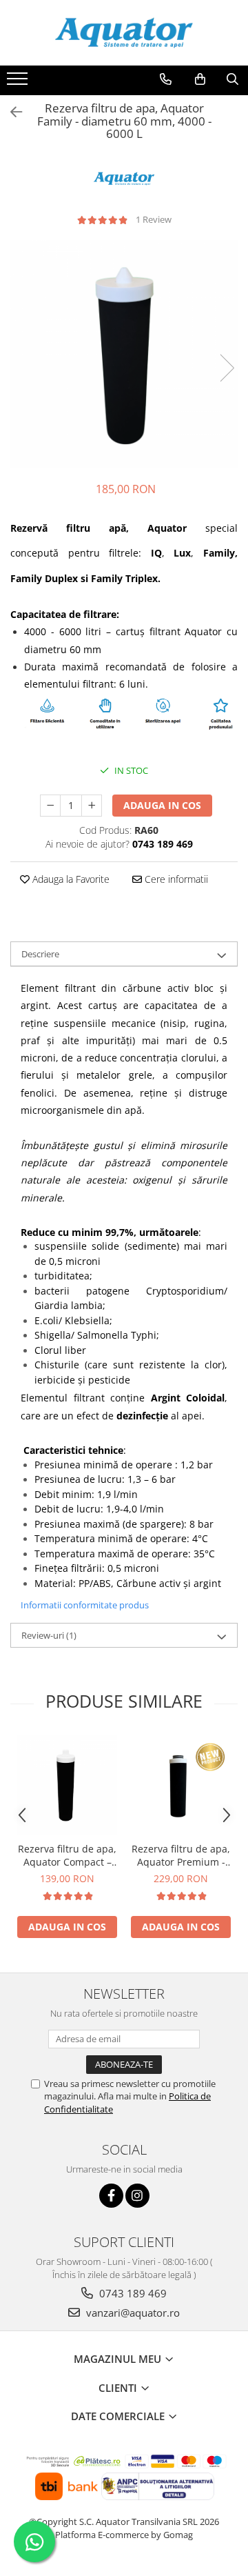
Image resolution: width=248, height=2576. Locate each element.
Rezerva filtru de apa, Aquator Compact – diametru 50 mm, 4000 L (67, 1855)
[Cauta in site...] (232, 79)
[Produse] (19, 83)
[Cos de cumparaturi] (200, 79)
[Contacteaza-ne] (166, 79)
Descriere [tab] (40, 954)
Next (227, 368)
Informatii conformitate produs (85, 1605)
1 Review (154, 219)
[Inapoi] (10, 112)
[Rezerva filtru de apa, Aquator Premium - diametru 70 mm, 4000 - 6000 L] (181, 1785)
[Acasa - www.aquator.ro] (124, 33)
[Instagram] (137, 2196)
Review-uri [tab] (49, 1635)
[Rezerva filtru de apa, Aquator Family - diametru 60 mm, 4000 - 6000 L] (124, 354)
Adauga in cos (162, 805)
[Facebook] (111, 2196)
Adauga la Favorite (70, 879)
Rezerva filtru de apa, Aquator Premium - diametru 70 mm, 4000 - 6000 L (181, 1855)
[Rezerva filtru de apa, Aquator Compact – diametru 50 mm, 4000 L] (67, 1785)
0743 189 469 (132, 2293)
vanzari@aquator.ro (132, 2313)
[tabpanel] (124, 354)
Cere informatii (175, 879)
